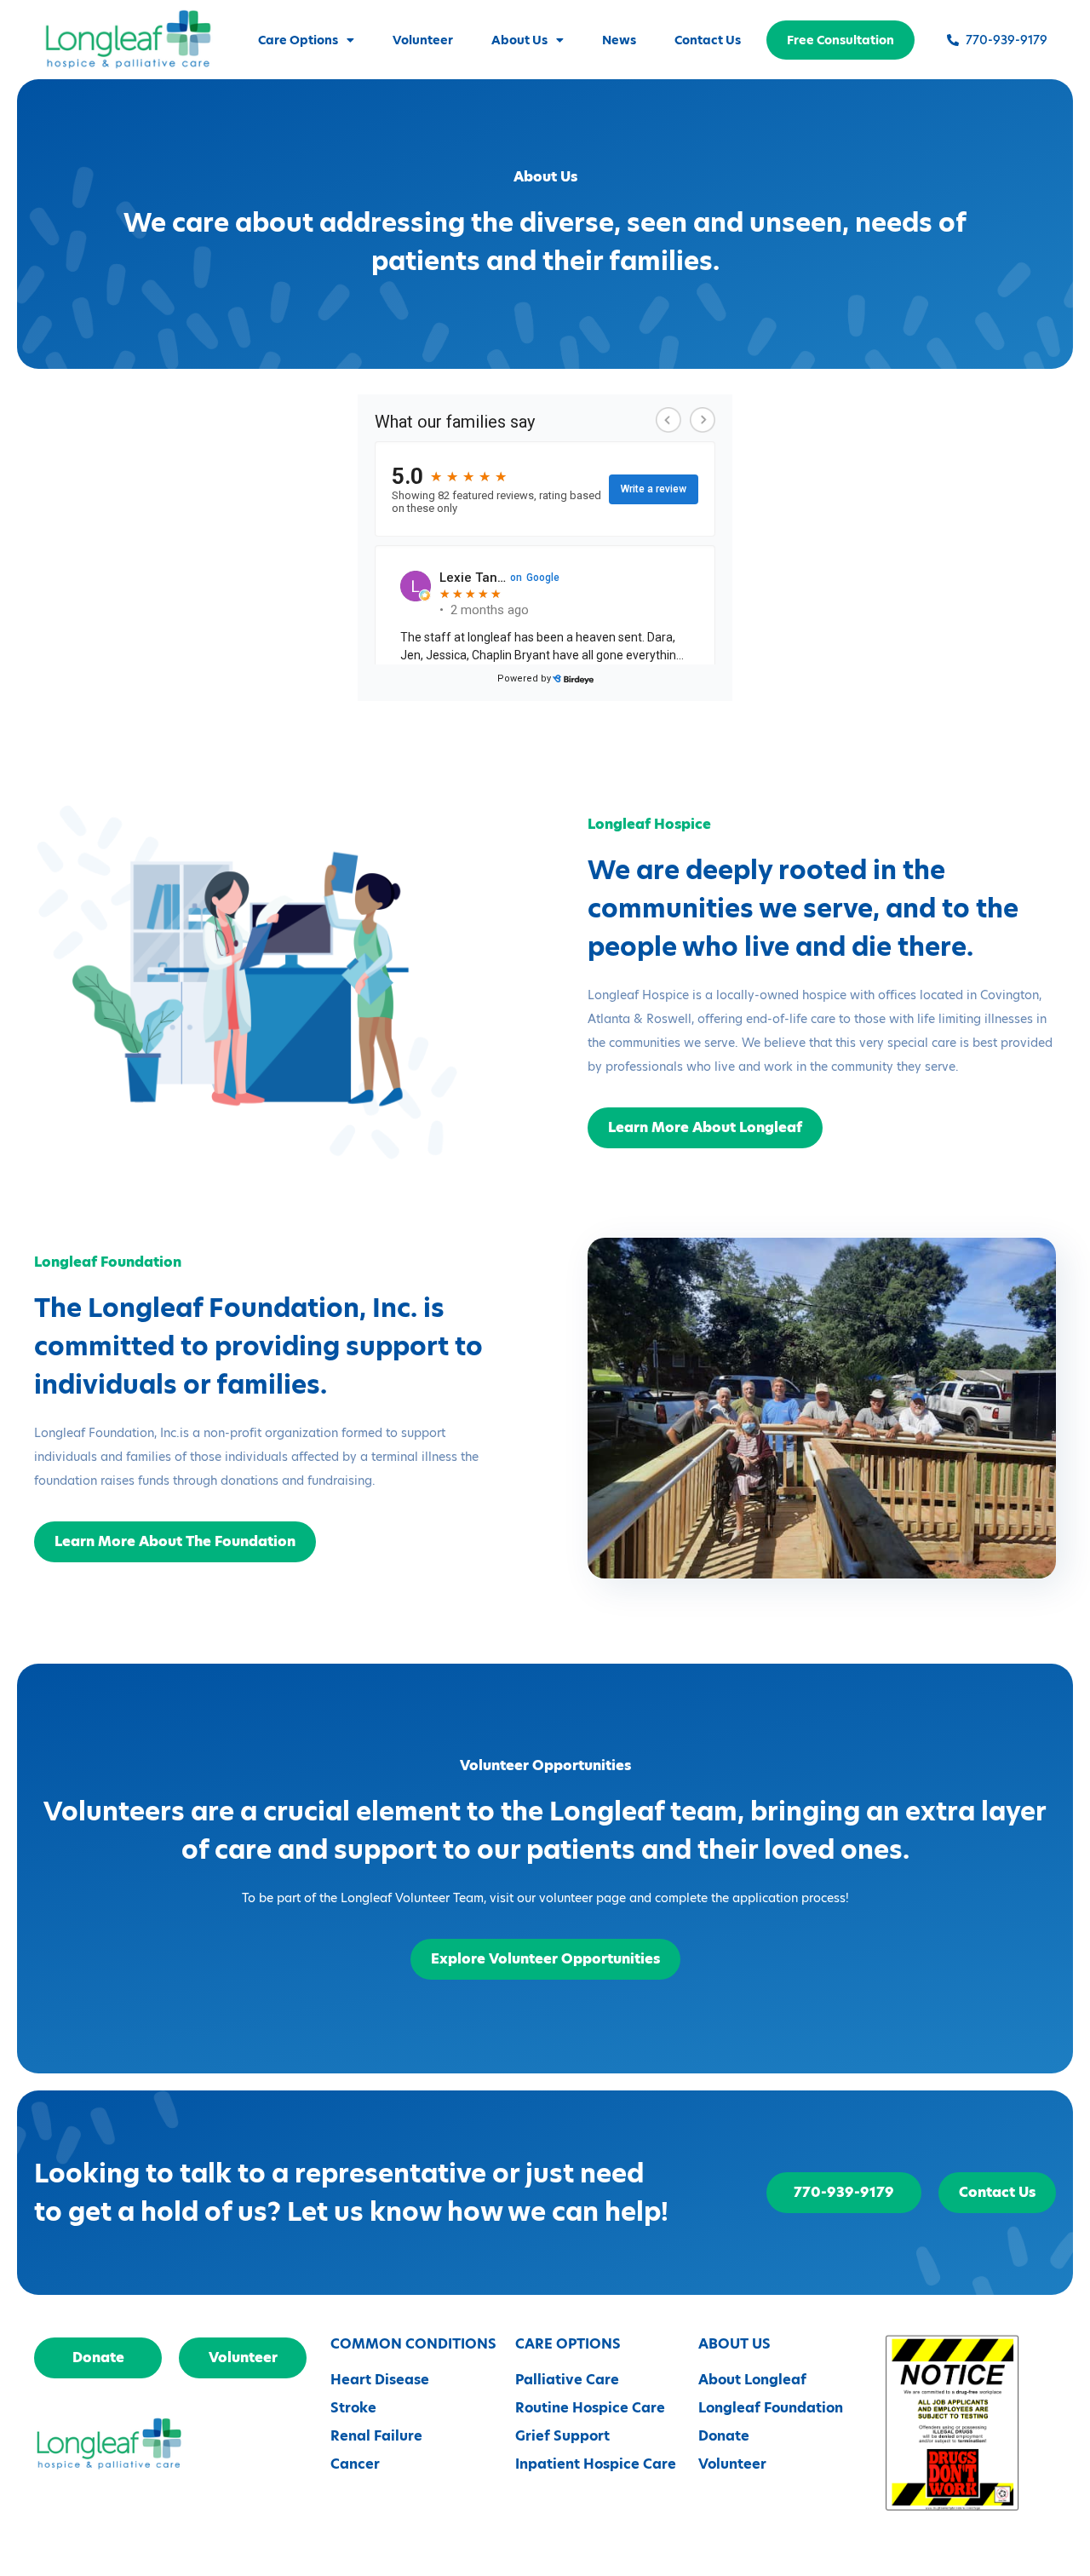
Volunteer (423, 40)
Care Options (298, 40)
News (619, 40)
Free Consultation (840, 40)
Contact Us (708, 40)
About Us (519, 40)
